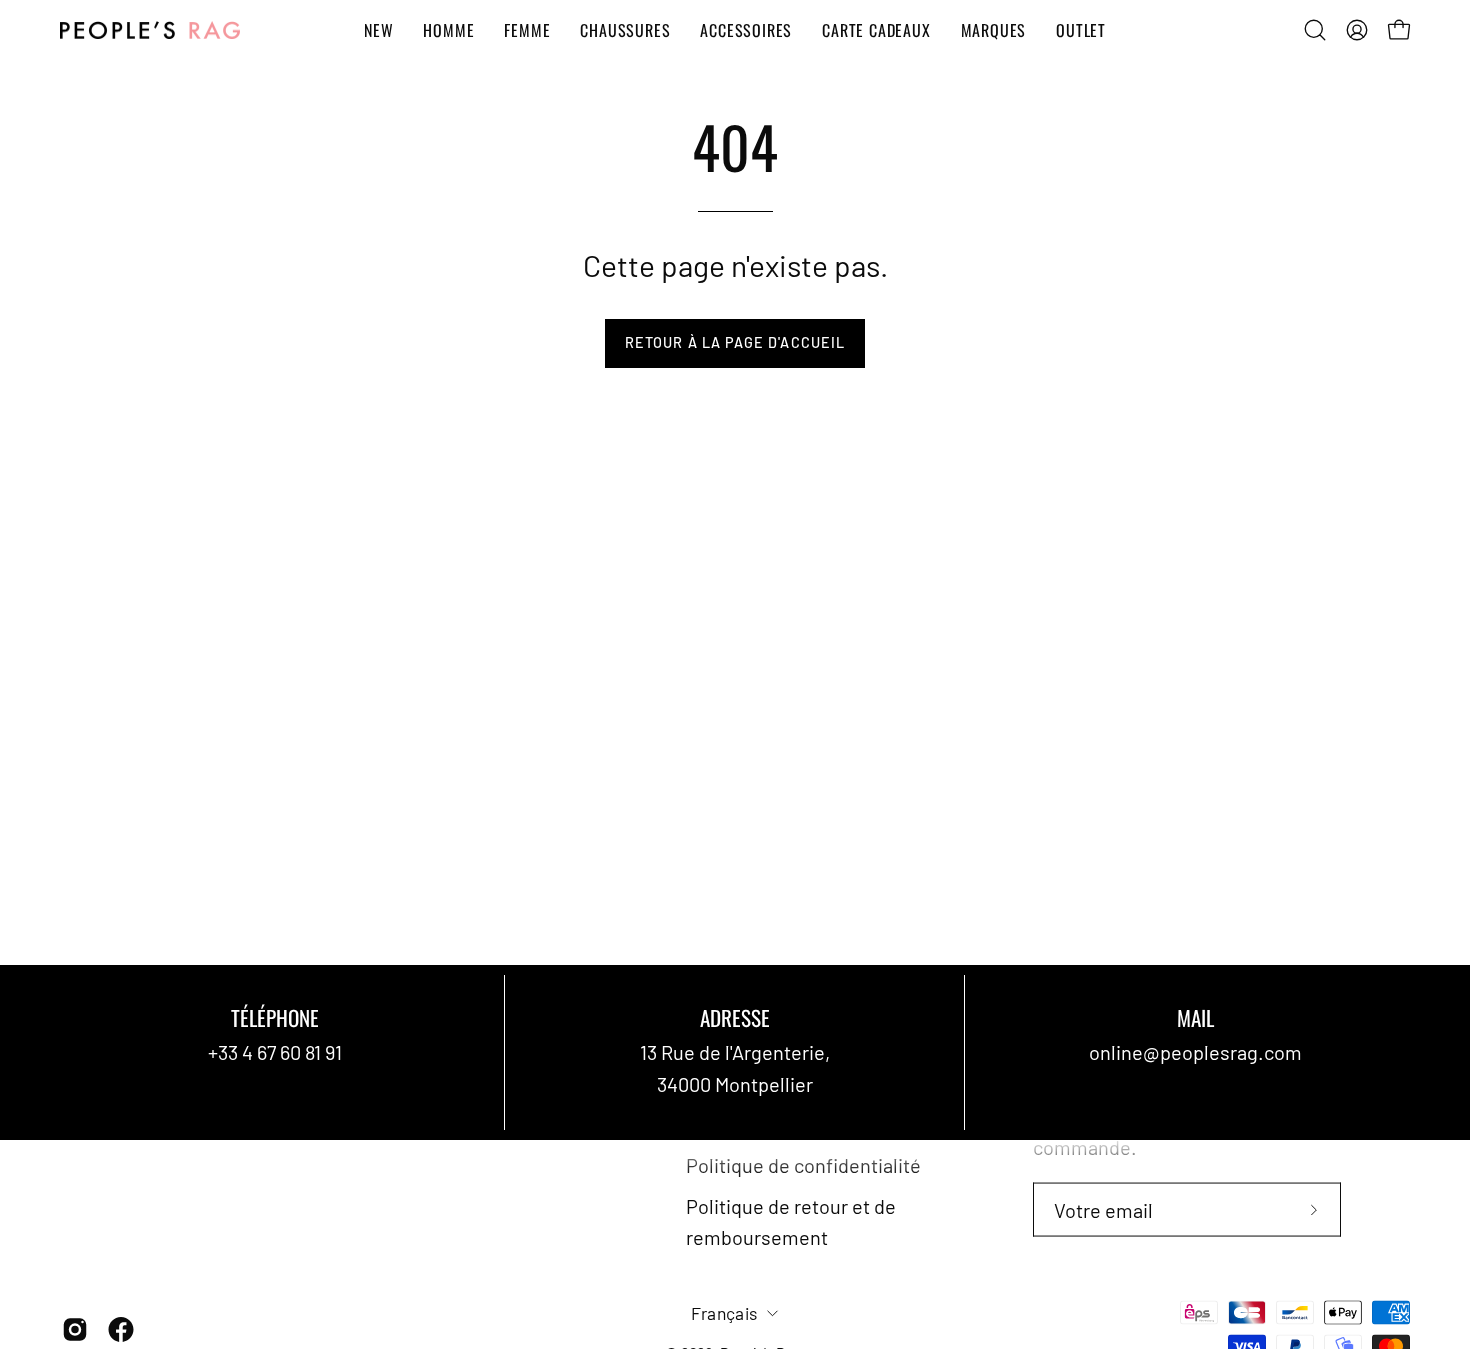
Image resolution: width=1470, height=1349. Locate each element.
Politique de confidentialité (803, 1164)
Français (724, 1312)
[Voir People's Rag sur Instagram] (75, 1329)
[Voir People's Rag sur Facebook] (121, 1329)
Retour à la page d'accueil (735, 342)
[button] (1315, 30)
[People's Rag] (150, 30)
